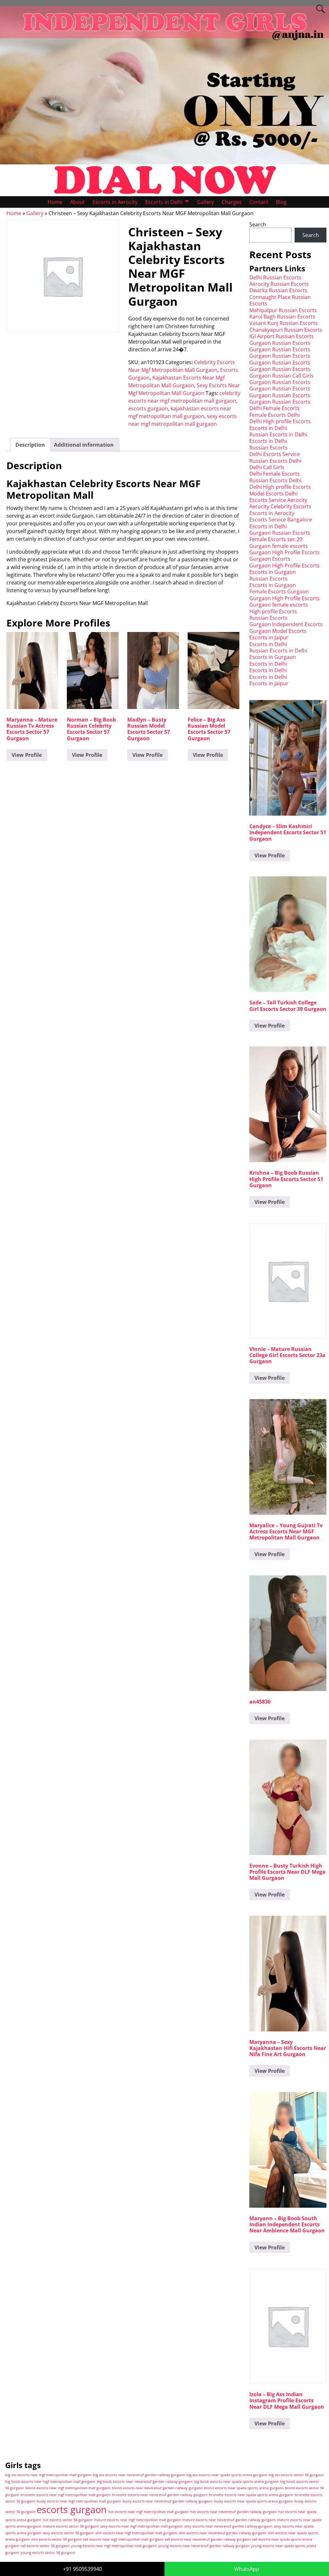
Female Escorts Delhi (275, 415)
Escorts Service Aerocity (278, 500)
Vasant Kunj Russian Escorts (284, 323)
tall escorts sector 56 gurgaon (45, 2546)
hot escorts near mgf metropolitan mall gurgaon (148, 2512)
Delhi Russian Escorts (275, 277)
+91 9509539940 (82, 2569)
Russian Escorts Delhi (275, 461)
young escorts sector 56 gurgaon (48, 2553)
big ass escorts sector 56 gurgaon (296, 2475)
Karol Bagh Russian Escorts (282, 317)
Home (55, 202)
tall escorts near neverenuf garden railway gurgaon (208, 2539)
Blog (281, 202)
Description (30, 445)
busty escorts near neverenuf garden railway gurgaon (168, 2501)
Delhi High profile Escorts (280, 421)
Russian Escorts (268, 448)
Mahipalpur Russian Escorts (283, 310)
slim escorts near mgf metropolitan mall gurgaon (136, 2533)
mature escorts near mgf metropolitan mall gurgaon (138, 2520)
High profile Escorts (273, 611)
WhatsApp (247, 2569)
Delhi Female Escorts (275, 408)
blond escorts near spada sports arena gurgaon (244, 2488)
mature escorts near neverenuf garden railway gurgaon (229, 2520)
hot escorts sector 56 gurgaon (68, 2520)
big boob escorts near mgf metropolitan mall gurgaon (50, 2482)
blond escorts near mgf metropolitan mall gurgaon (68, 2488)
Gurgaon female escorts (279, 546)
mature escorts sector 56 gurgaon (71, 2526)
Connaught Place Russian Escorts (280, 300)
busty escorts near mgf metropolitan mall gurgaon (79, 2501)
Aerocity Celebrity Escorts (280, 506)
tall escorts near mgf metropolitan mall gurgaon (123, 2539)
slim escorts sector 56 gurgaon (57, 2539)
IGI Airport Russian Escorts (282, 336)
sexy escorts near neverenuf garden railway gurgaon (228, 2526)
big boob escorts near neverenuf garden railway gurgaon (145, 2482)
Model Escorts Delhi (273, 494)
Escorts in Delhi (164, 202)
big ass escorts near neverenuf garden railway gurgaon (139, 2475)
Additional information (84, 445)
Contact (259, 202)
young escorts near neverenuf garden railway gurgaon (204, 2546)
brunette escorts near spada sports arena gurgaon (251, 2495)
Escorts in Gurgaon (273, 572)
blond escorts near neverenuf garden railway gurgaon (157, 2488)
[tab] (30, 445)
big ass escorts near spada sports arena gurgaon (227, 2475)
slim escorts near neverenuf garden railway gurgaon (222, 2533)
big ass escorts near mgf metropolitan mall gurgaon (48, 2475)
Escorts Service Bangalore (281, 520)
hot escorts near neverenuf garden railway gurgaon (234, 2512)
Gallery (205, 202)
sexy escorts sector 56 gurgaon (68, 2533)
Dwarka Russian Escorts (278, 290)
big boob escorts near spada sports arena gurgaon (236, 2482)
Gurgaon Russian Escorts (280, 343)
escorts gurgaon (148, 408)
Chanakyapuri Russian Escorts (286, 330)
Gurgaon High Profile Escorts (285, 552)
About (77, 202)
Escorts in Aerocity (115, 202)
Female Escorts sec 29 (276, 539)
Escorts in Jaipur (269, 637)
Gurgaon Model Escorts (278, 631)
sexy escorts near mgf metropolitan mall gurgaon (142, 2526)
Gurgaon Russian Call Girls (281, 376)
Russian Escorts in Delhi (278, 434)
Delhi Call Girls (267, 467)
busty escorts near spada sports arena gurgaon (253, 2501)
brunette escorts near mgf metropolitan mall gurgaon (66, 2495)
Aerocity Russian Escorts (279, 284)
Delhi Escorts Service (275, 454)
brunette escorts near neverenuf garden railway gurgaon (160, 2495)
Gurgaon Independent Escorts (286, 624)
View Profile (27, 755)
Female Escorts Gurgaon (279, 591)
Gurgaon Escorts (270, 559)
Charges (232, 202)
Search (258, 224)
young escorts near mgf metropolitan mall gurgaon (114, 2546)
